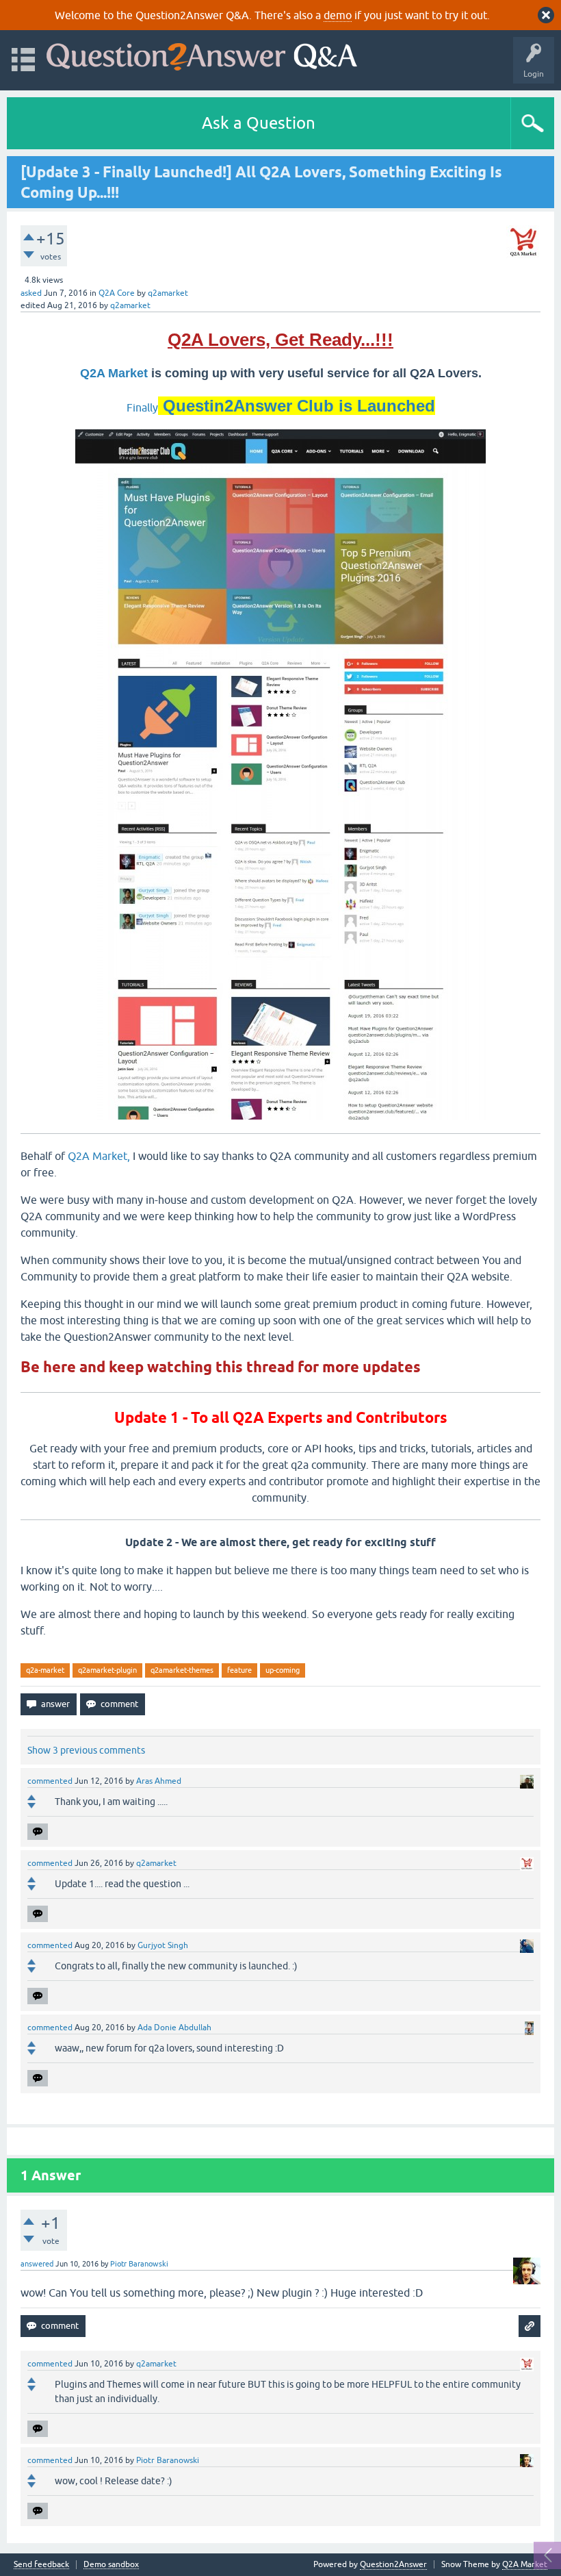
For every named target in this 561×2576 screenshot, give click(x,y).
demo (338, 15)
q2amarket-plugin (107, 1670)
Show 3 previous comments (86, 1750)
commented (50, 1781)
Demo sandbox (111, 2565)
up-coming (283, 1670)
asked (31, 293)
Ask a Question (259, 123)
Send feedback (41, 2565)
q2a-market (45, 1670)
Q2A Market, (99, 1156)
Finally (142, 407)
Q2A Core (117, 293)
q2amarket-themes (182, 1670)
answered (37, 2264)
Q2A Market (116, 373)
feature (239, 1670)
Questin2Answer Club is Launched (297, 406)
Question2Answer (393, 2564)
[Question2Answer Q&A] (202, 54)
